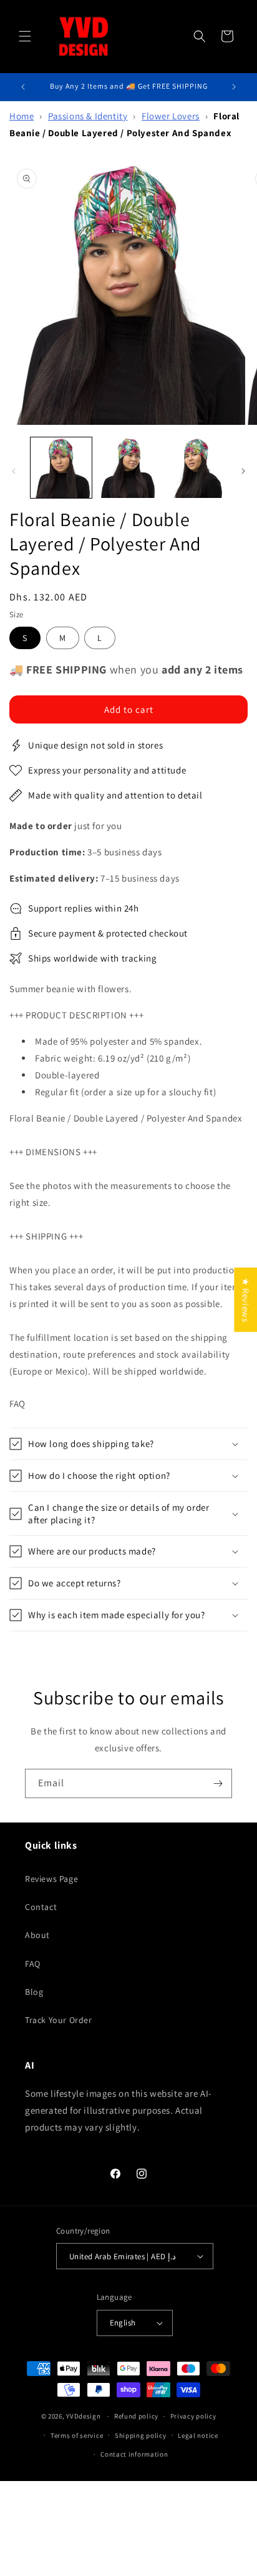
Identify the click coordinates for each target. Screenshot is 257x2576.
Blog (34, 1992)
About (37, 1935)
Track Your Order (59, 2020)
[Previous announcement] (23, 87)
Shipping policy (141, 2435)
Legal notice (198, 2435)
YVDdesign (83, 2416)
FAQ (33, 1964)
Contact (41, 1907)
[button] (25, 36)
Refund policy (136, 2416)
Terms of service (77, 2435)
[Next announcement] (234, 87)
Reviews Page (51, 1879)
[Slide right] (243, 471)
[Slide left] (14, 471)
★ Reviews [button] (245, 1299)
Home (22, 116)
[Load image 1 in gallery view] (61, 468)
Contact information (134, 2454)
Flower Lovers (171, 116)
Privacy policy (193, 2416)
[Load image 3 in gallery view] (195, 468)
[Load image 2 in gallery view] (128, 468)
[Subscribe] (218, 1783)
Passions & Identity (88, 116)
